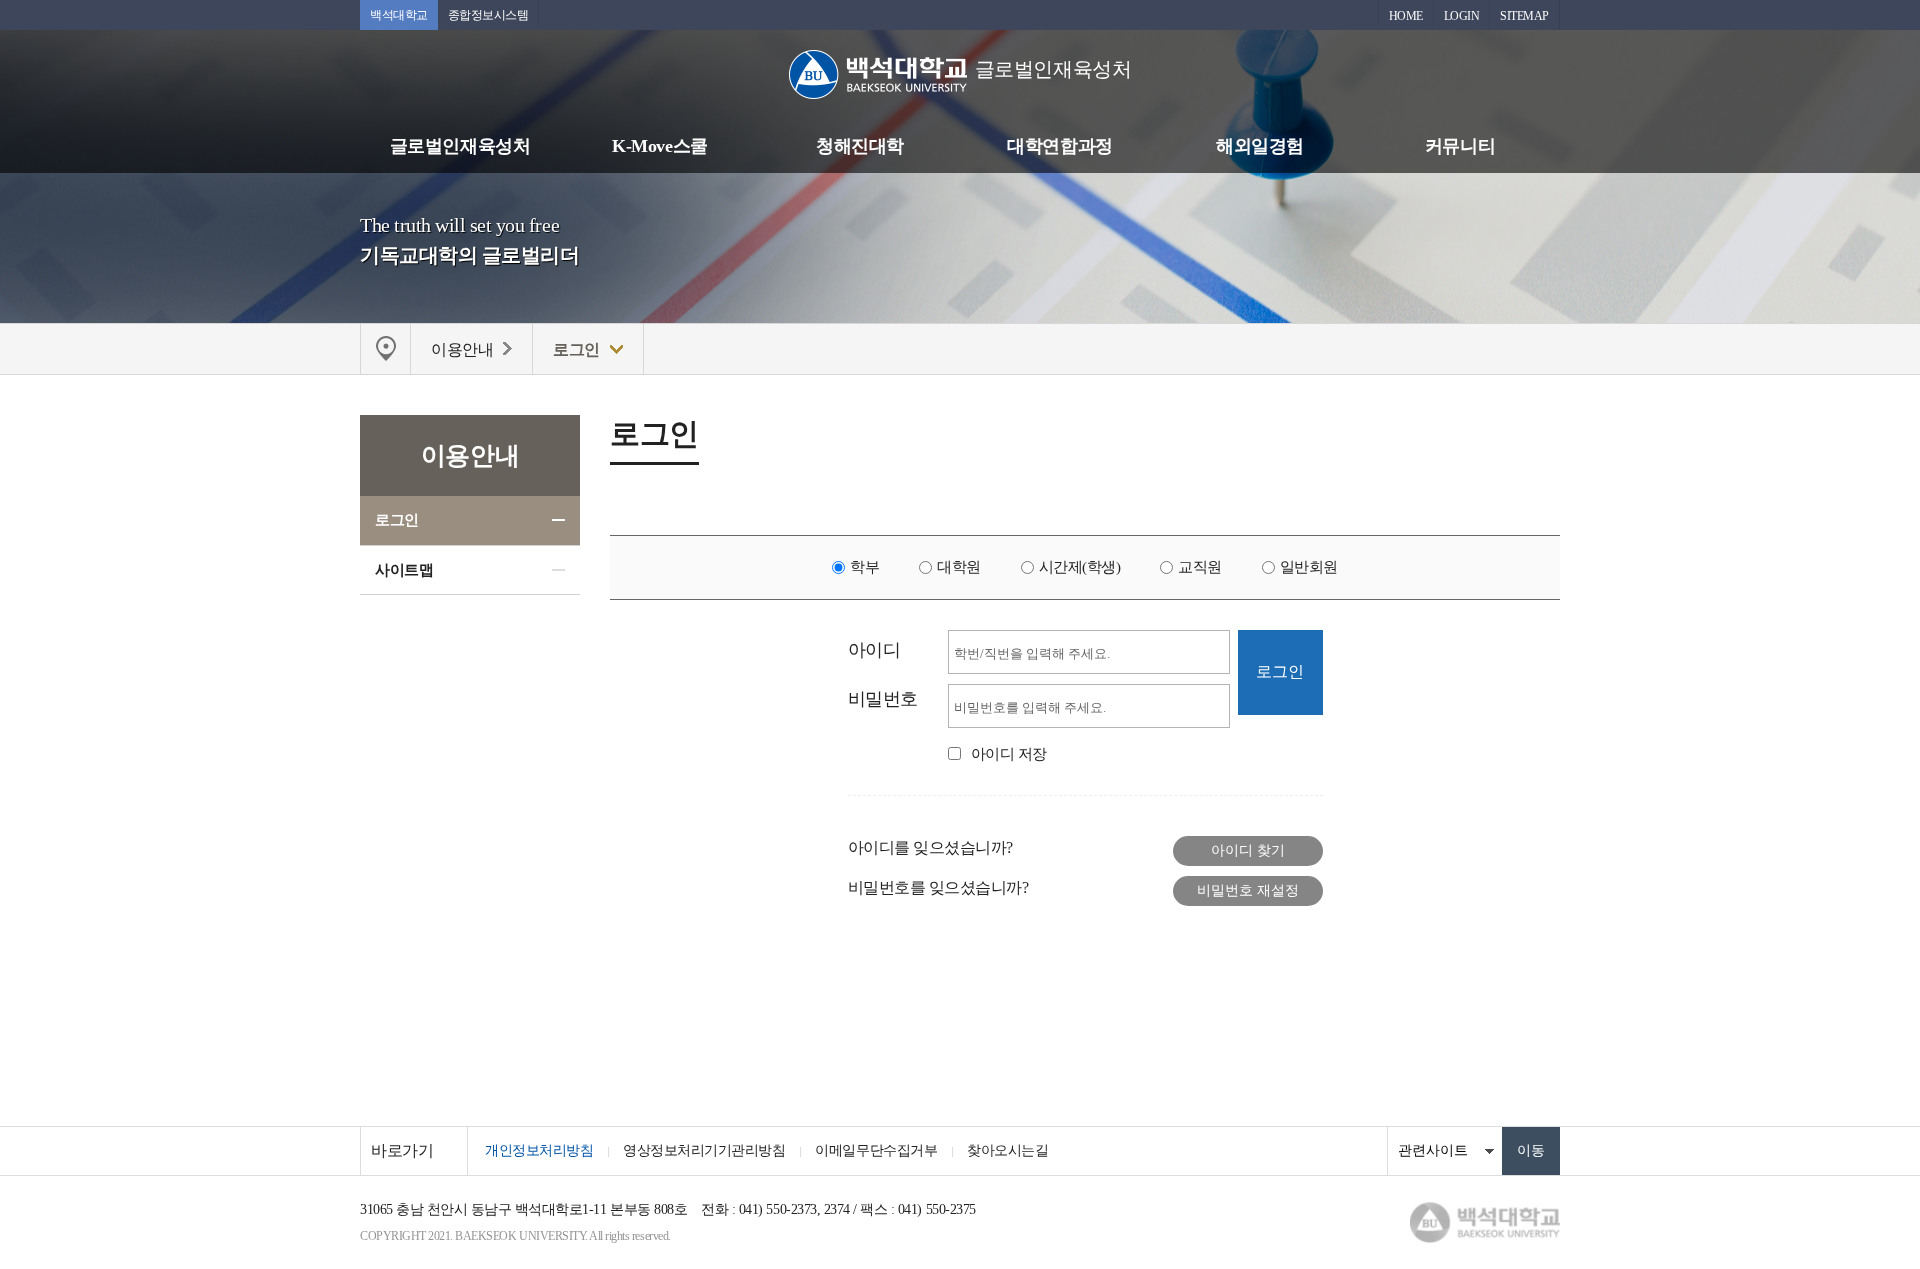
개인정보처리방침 (539, 1150)
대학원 (959, 567)
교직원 (1200, 567)
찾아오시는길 (1007, 1150)
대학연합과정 (1059, 146)
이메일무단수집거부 (876, 1150)
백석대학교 (399, 15)
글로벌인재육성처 (460, 146)
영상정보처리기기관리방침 (704, 1150)
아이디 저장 (1009, 754)
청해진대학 (860, 146)
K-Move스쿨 (659, 146)
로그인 (397, 520)
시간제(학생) (1080, 567)
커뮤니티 (1460, 146)
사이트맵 (404, 570)
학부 (864, 567)
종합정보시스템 (488, 15)
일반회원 (1309, 567)
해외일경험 (1260, 146)
